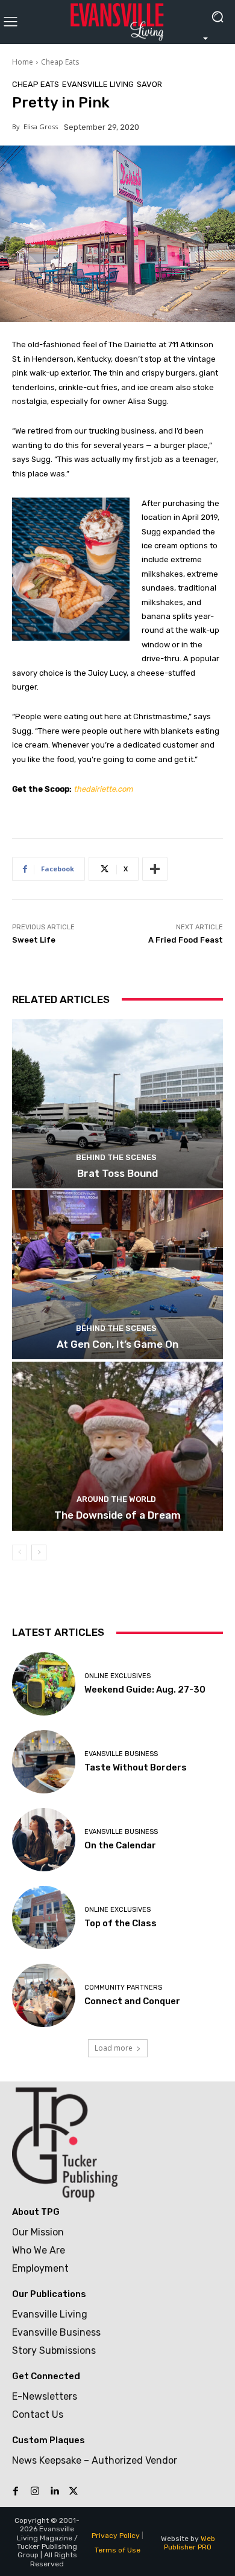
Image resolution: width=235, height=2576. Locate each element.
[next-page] (39, 1552)
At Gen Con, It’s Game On (117, 1344)
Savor (149, 84)
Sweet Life (34, 940)
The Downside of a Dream (117, 1515)
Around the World (116, 1499)
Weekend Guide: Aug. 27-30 (145, 1690)
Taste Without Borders (136, 1767)
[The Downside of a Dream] (117, 1446)
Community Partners (123, 1988)
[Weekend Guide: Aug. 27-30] (44, 1684)
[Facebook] (16, 2491)
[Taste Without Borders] (44, 1762)
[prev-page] (20, 1552)
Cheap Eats (60, 62)
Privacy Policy (116, 2536)
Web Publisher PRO (190, 2543)
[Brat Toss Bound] (117, 1104)
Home (23, 62)
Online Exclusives (117, 1676)
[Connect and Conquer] (44, 1995)
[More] (155, 869)
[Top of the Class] (44, 1918)
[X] (74, 2491)
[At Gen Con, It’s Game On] (117, 1275)
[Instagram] (35, 2491)
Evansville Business (121, 1754)
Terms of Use (117, 2550)
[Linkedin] (54, 2491)
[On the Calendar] (44, 1840)
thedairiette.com (103, 789)
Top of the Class (121, 1923)
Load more (114, 2048)
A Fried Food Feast (186, 940)
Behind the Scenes (116, 1157)
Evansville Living (98, 84)
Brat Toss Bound (117, 1173)
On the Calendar (120, 1845)
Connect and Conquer (132, 2001)
